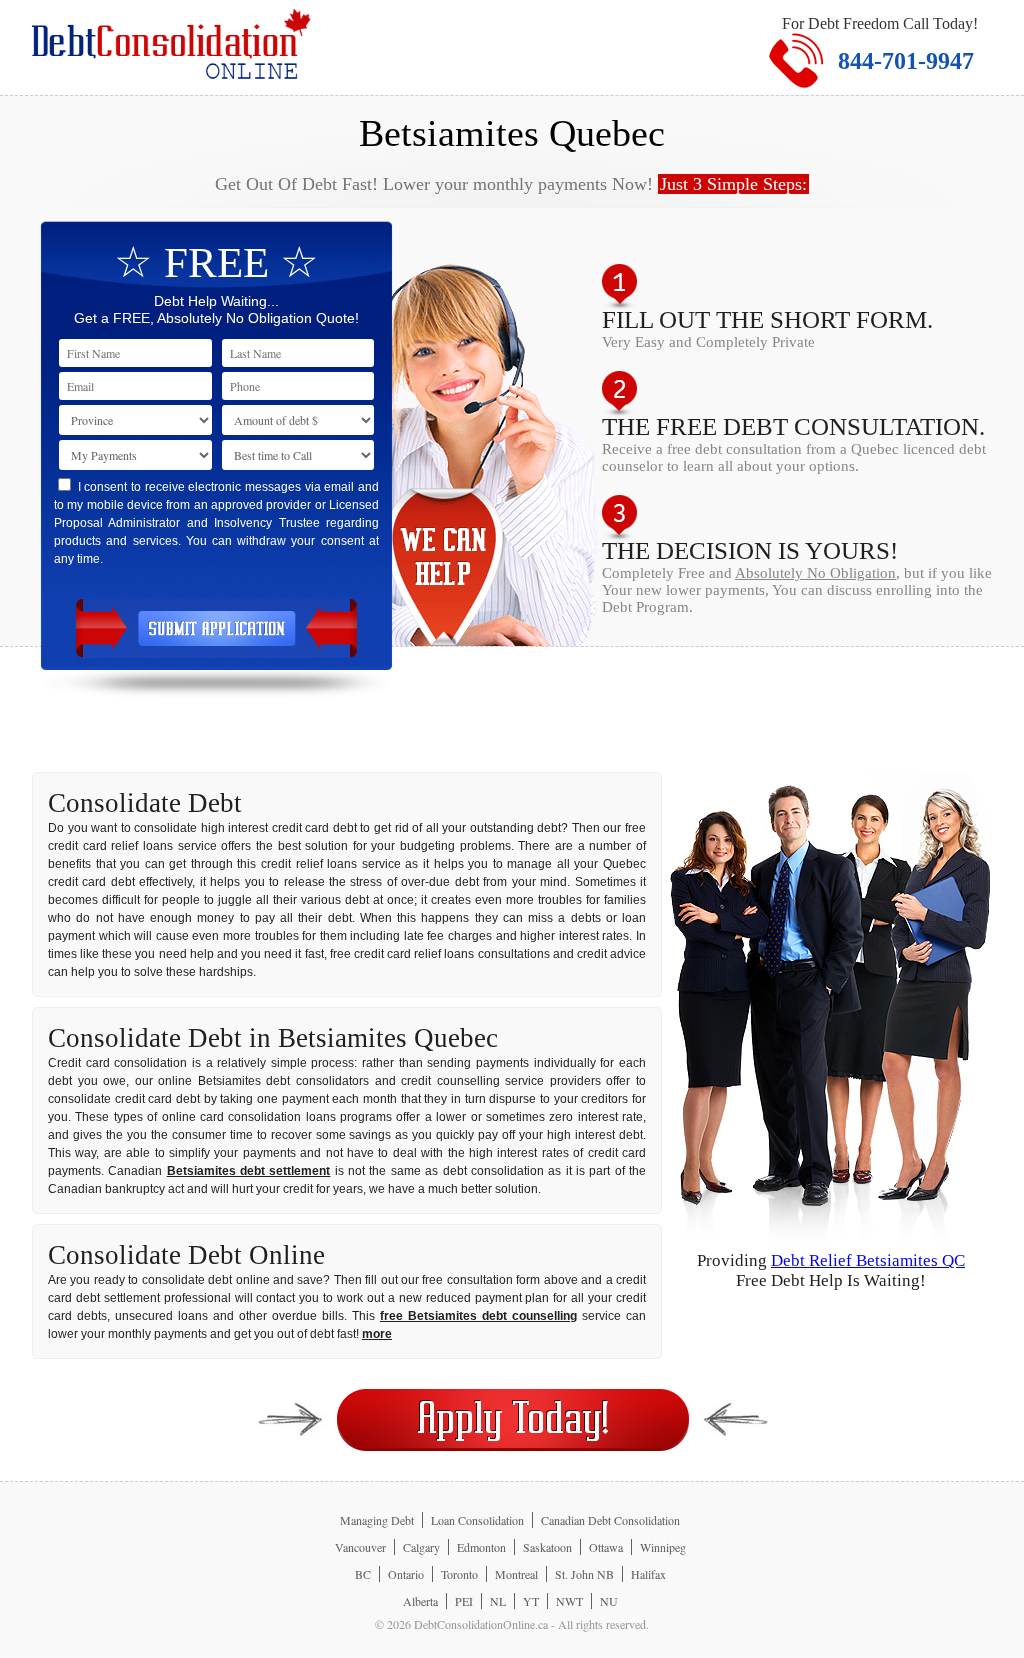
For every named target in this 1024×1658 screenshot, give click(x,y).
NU (609, 1601)
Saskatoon (547, 1547)
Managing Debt (377, 1520)
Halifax (648, 1574)
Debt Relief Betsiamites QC (868, 1260)
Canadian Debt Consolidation (610, 1520)
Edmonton (481, 1547)
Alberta (420, 1601)
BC (363, 1574)
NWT (569, 1601)
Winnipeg (663, 1547)
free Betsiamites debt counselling (478, 1316)
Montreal (516, 1574)
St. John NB (584, 1574)
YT (531, 1601)
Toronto (459, 1574)
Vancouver (360, 1547)
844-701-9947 (906, 61)
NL (498, 1601)
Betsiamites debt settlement (249, 1171)
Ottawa (606, 1547)
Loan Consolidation (477, 1520)
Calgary (421, 1547)
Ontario (406, 1574)
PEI (464, 1601)
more (377, 1334)
